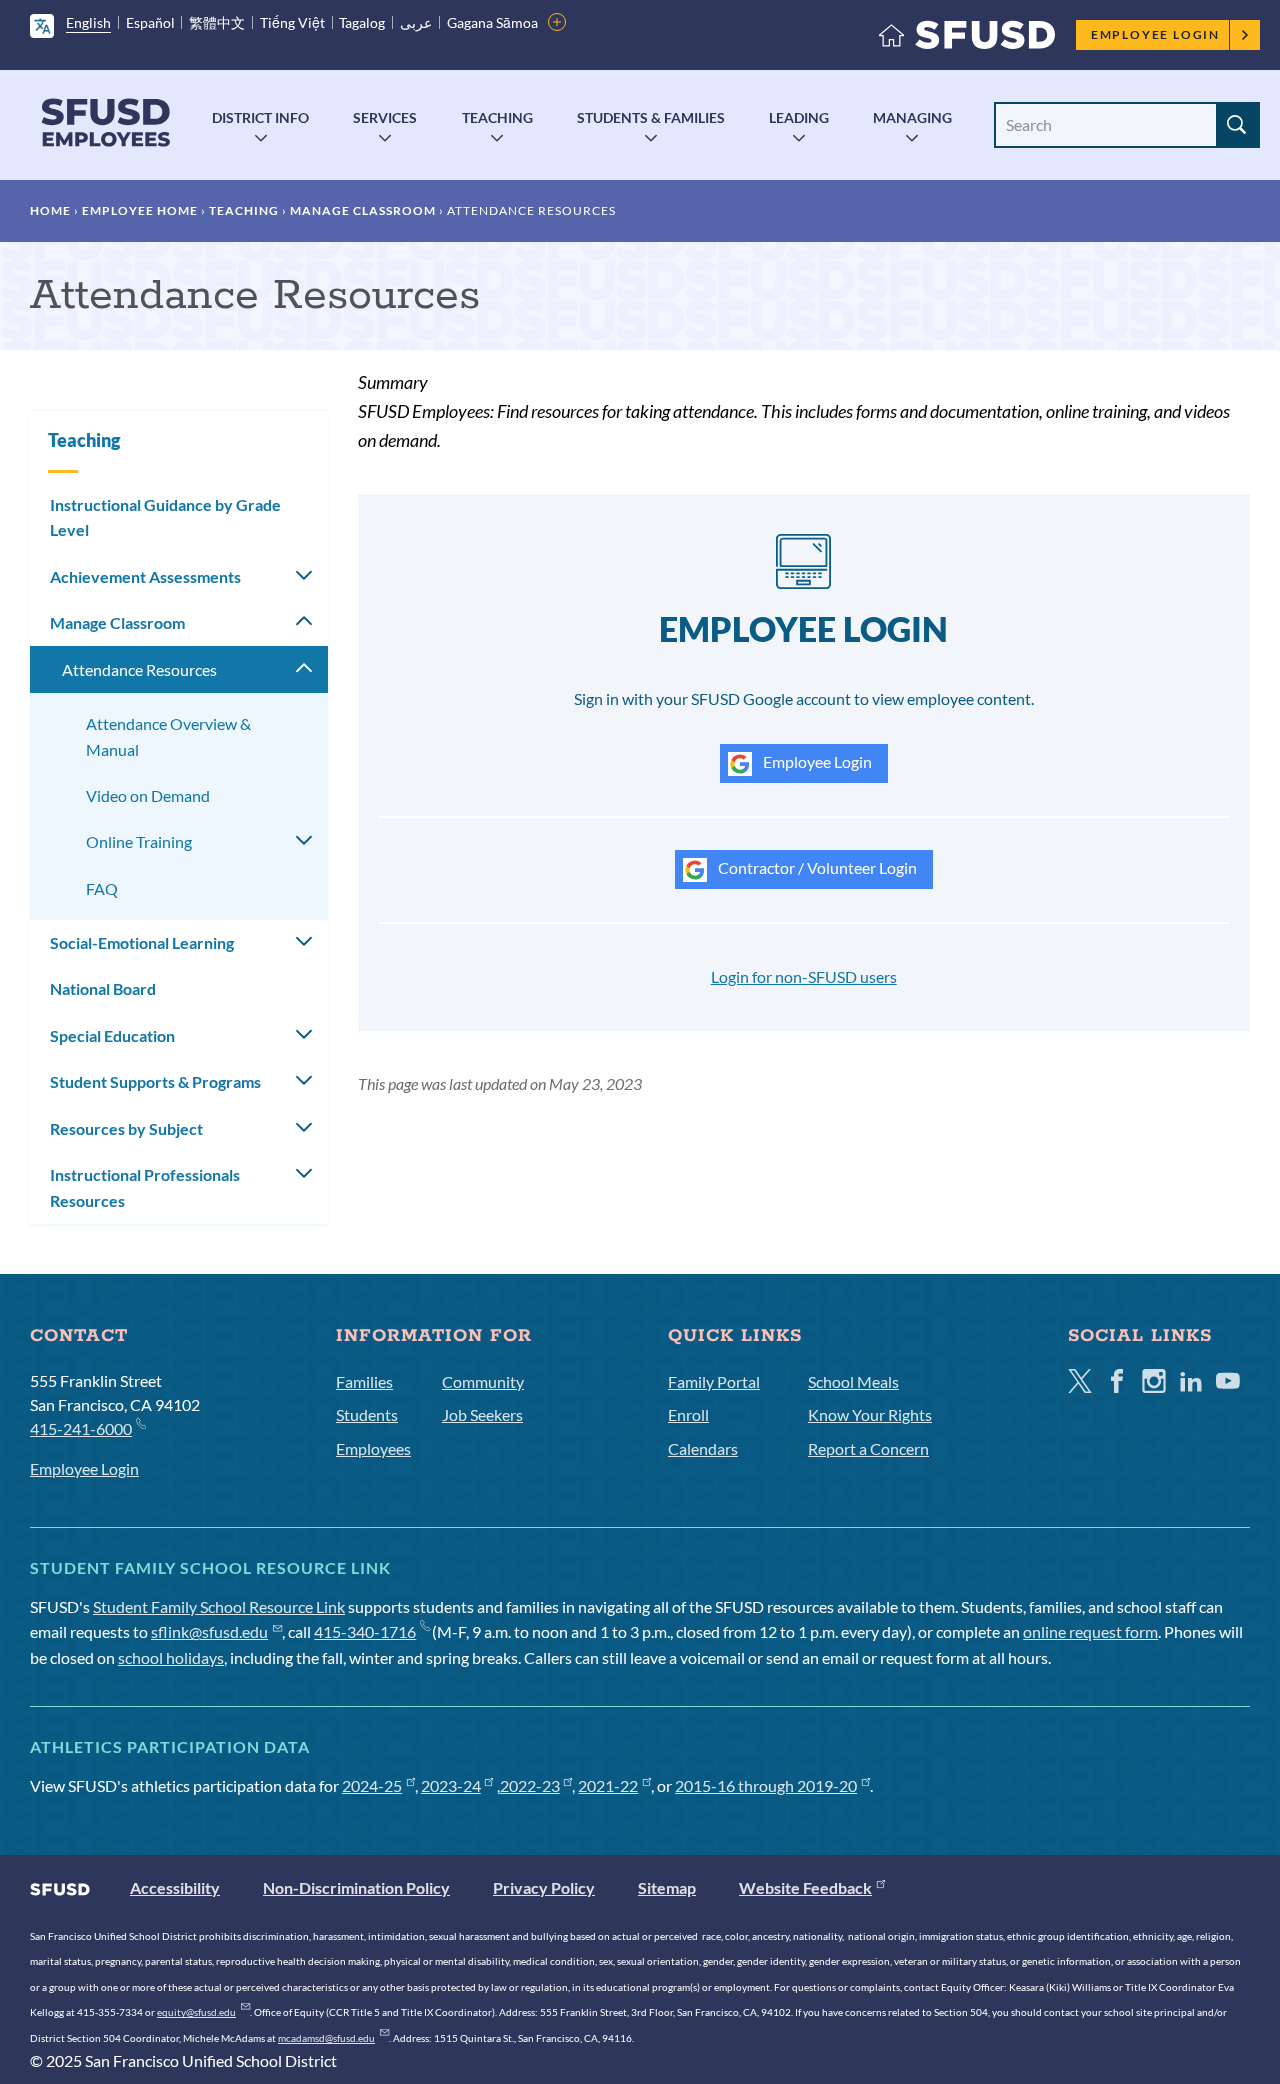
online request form (1090, 1631)
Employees (373, 1448)
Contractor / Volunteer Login (816, 867)
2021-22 (608, 1785)
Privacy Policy (544, 1887)
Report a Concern (868, 1448)
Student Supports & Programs (155, 1081)
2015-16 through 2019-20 (766, 1785)
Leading (799, 117)
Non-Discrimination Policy (356, 1887)
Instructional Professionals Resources (145, 1187)
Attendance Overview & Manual (168, 736)
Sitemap (667, 1887)
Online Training (139, 841)
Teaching (497, 117)
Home (50, 210)
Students (367, 1414)
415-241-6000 (81, 1428)
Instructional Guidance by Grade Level (165, 517)
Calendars (703, 1448)
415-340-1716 (365, 1631)
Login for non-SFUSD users (804, 976)
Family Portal (714, 1381)
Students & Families (651, 117)
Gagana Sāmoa (492, 22)
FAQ (102, 888)
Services (385, 117)
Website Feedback (805, 1887)
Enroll (688, 1414)
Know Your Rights (870, 1414)
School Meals (853, 1381)
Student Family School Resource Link (219, 1606)
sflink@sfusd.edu (209, 1631)
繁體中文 (217, 22)
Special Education (112, 1035)
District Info (260, 117)
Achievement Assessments (145, 576)
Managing (912, 117)
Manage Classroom (363, 210)
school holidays (171, 1657)
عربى (416, 22)
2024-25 (372, 1785)
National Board (103, 988)
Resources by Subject (126, 1128)
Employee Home (140, 210)
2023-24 (451, 1785)
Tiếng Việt (292, 22)
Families (364, 1381)
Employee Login (1155, 34)
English (88, 22)
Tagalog (362, 22)
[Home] (967, 39)
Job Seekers (482, 1414)
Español (150, 22)
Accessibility (175, 1887)
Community (483, 1381)
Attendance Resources (139, 669)
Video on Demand (148, 795)
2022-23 (530, 1785)
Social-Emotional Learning (142, 942)
